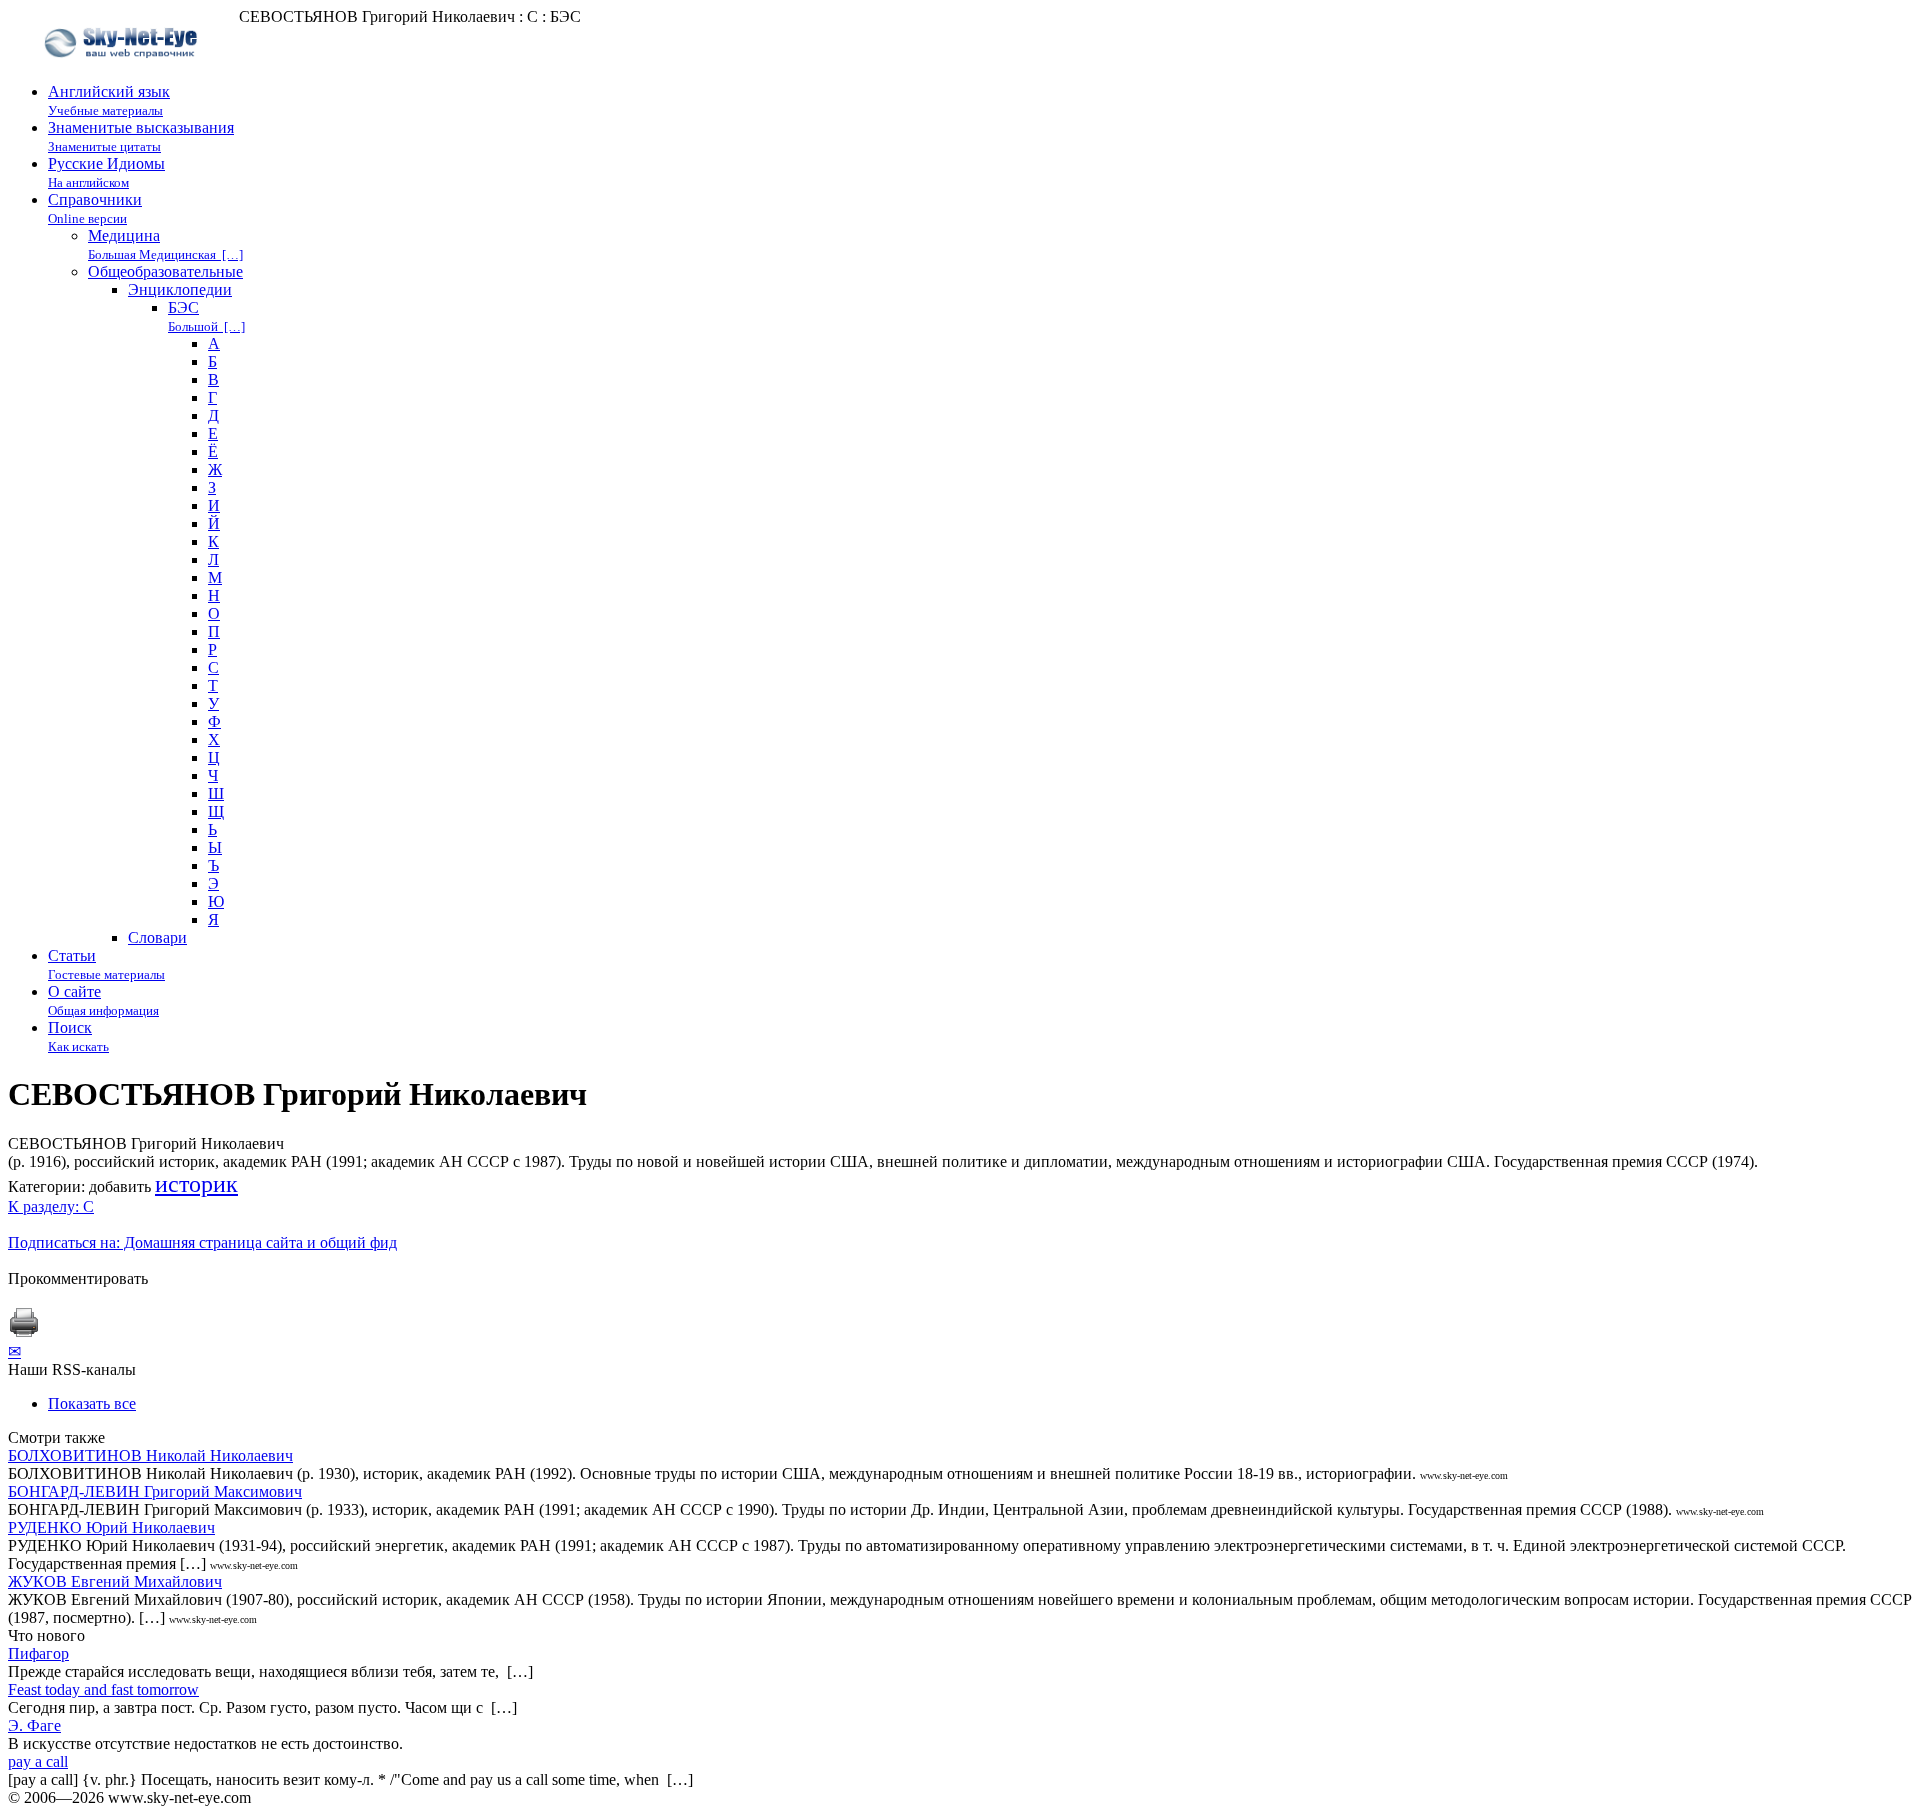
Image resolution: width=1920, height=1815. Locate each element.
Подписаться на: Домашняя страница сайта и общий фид (202, 1242)
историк (196, 1184)
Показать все (92, 1403)
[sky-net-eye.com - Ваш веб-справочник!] (123, 73)
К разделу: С (51, 1206)
